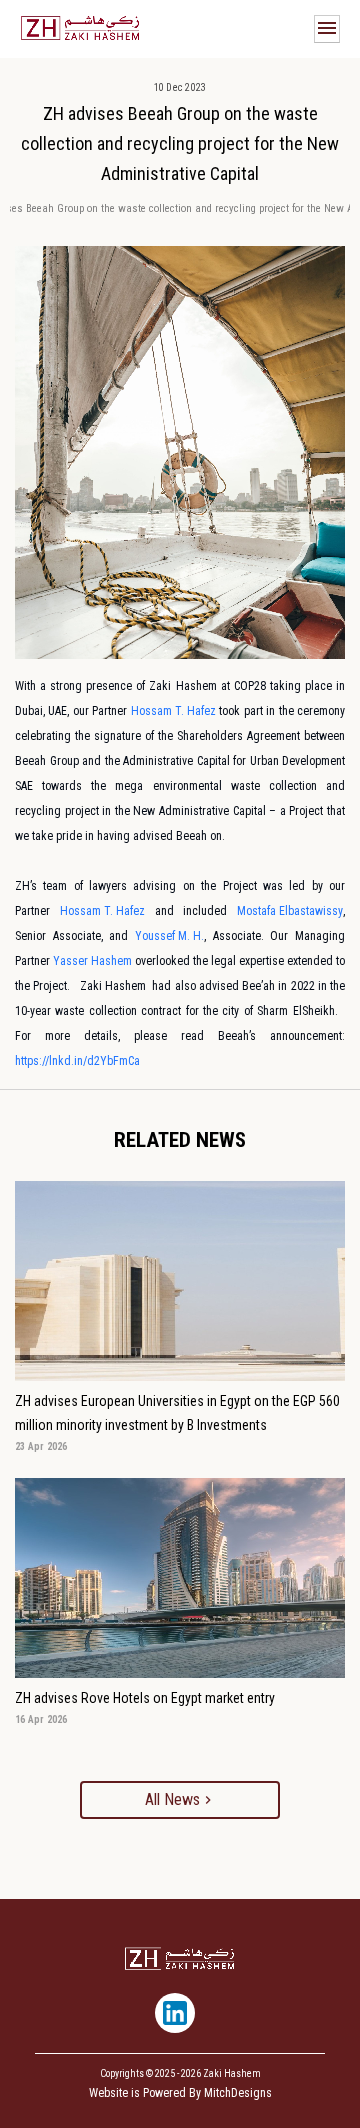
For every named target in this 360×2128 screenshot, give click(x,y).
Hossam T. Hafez (173, 711)
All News (172, 1799)
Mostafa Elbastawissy (290, 911)
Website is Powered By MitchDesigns (180, 2093)
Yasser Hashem (92, 961)
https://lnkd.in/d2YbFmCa (77, 1061)
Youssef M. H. (169, 936)
